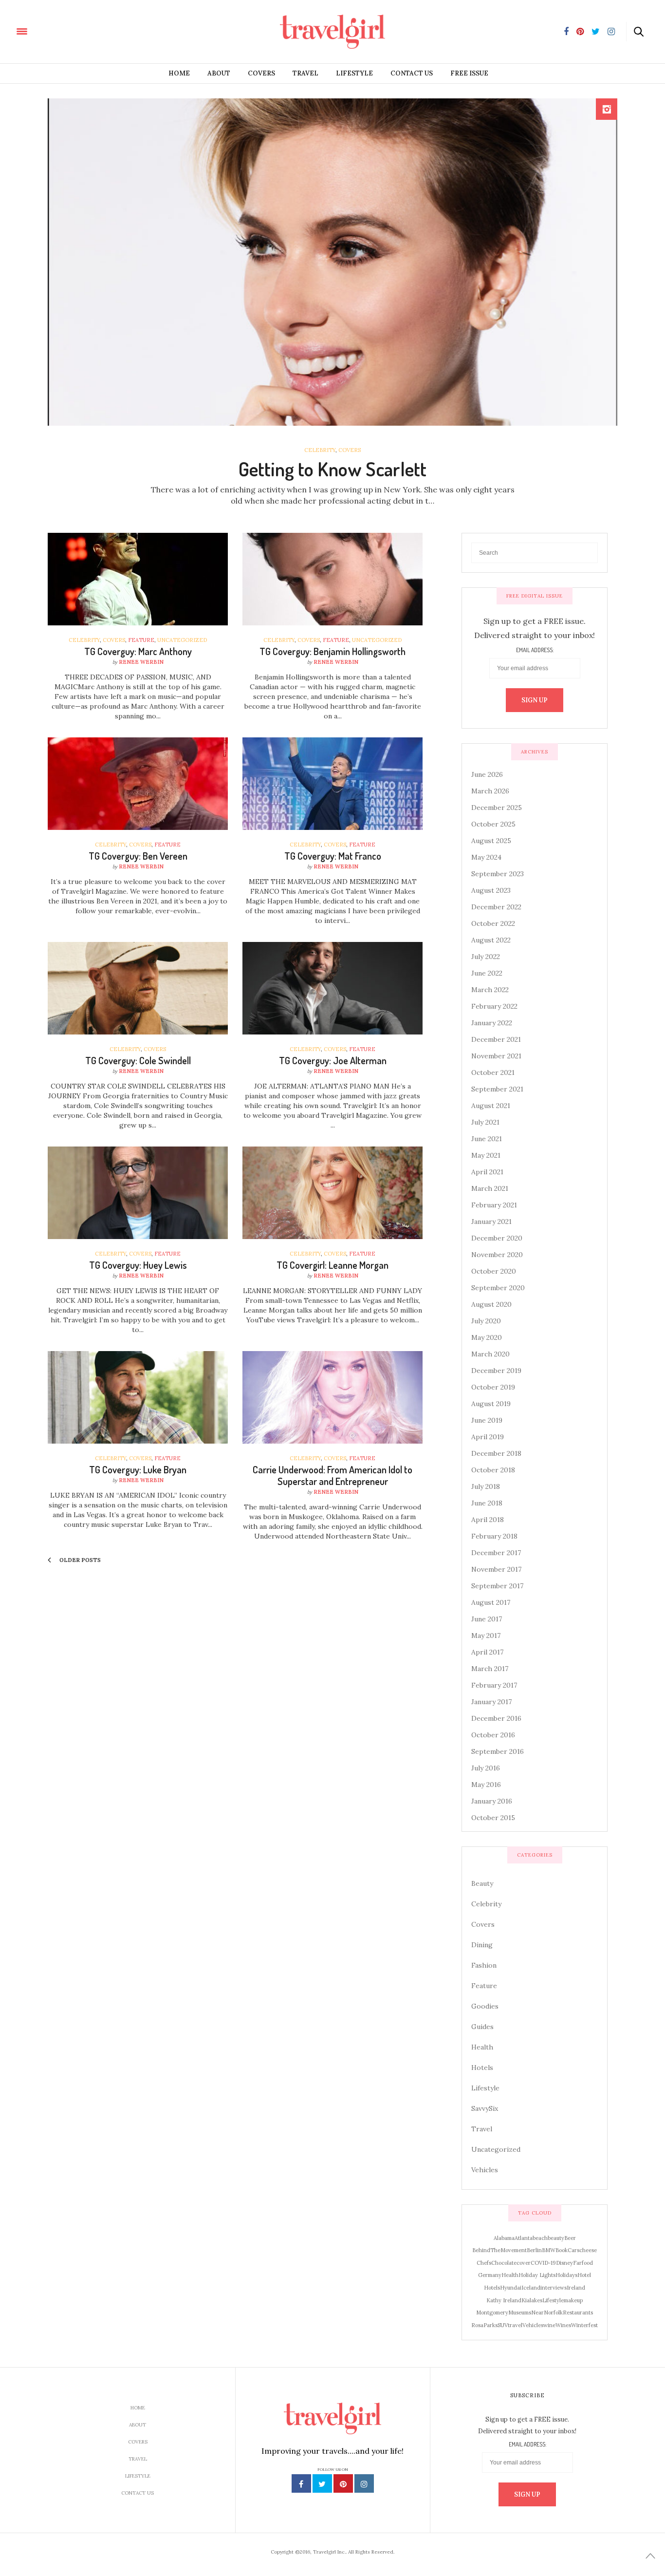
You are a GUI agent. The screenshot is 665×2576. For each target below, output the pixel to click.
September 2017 (497, 1586)
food (587, 2263)
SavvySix (485, 2108)
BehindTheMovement (499, 2250)
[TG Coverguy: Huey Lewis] (138, 1193)
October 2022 (493, 923)
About (219, 73)
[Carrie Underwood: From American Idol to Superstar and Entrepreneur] (332, 1397)
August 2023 (491, 890)
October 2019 (493, 1387)
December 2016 (496, 1718)
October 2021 (493, 1072)
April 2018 (488, 1520)
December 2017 (496, 1553)
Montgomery (492, 2313)
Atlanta (524, 2238)
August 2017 (491, 1602)
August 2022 (491, 940)
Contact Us (412, 73)
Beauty (482, 1883)
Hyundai (511, 2288)
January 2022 (492, 1023)
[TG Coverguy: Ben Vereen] (138, 784)
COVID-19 (543, 2263)
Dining (482, 1945)
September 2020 (498, 1288)
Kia (526, 2300)
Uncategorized (182, 640)
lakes (536, 2300)
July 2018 (486, 1486)
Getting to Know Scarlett (332, 469)
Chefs (484, 2263)
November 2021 (496, 1056)
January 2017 (491, 1702)
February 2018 (494, 1536)
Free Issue (469, 73)
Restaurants (578, 2313)
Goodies (485, 2006)
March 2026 (490, 791)
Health (482, 2047)
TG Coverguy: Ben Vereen (138, 856)
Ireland (576, 2288)
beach (540, 2238)
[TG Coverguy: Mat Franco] (332, 784)
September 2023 (498, 874)
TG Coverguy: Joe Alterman (333, 1060)
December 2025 (497, 808)
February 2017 (494, 1685)
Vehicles (485, 2170)
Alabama (504, 2238)
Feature (141, 640)
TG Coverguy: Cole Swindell (138, 1060)
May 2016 (486, 1785)
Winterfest (584, 2325)
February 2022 (494, 1006)
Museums (520, 2313)
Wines (563, 2325)
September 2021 (497, 1089)
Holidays (566, 2275)
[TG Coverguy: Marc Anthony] (138, 579)
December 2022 (496, 907)
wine (549, 2325)
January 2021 (491, 1222)
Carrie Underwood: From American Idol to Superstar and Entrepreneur (332, 1475)
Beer (570, 2238)
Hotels (482, 2068)
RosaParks (484, 2325)
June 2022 (487, 973)
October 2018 (493, 1470)
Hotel (584, 2275)
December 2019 (496, 1371)
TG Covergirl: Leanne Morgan (332, 1265)
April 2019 (488, 1437)
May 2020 (487, 1337)
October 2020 (494, 1271)
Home (179, 73)
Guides (482, 2027)
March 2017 (490, 1669)
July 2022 (486, 957)
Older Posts (79, 1560)
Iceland (531, 2288)
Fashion (484, 1965)
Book (562, 2250)
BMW (549, 2250)
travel (515, 2325)
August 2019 (491, 1404)
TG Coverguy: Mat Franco (333, 856)
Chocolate (504, 2263)
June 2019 (487, 1420)
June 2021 (487, 1139)
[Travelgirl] (66, 31)
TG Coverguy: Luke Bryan (138, 1469)
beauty (556, 2238)
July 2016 (486, 1768)
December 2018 (496, 1453)
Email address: (535, 650)
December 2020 (497, 1238)
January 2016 (492, 1801)
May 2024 (486, 857)
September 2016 (498, 1751)
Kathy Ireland (504, 2300)
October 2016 (493, 1735)
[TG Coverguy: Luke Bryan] (138, 1397)
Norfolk (553, 2313)
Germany (490, 2275)
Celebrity (320, 450)
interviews (554, 2288)
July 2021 (485, 1122)
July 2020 (486, 1321)
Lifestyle (354, 73)
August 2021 (491, 1106)
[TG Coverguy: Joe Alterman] (332, 988)
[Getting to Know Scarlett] (332, 262)
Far (577, 2263)
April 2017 (487, 1652)
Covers (261, 73)
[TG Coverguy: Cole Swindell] (138, 988)
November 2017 (496, 1569)
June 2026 (487, 774)
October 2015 (493, 1818)
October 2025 (493, 824)
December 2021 (496, 1039)
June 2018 (487, 1503)
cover (524, 2263)
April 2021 (487, 1172)
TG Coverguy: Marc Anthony (138, 651)
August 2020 (491, 1304)
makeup (573, 2300)
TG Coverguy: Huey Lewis (138, 1265)
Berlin (534, 2250)
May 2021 (486, 1155)
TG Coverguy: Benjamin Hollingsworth (332, 651)
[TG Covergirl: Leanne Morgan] (332, 1193)
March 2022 (490, 990)
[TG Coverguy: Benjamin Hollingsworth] (332, 579)
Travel (305, 73)
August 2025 (491, 841)
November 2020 (497, 1255)
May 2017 (486, 1636)
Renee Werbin (141, 662)
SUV (503, 2325)
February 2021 (494, 1205)
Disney (564, 2263)
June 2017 (487, 1619)
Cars (573, 2250)
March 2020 (490, 1354)
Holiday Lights (537, 2275)
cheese (588, 2250)
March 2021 (490, 1188)
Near (537, 2313)
